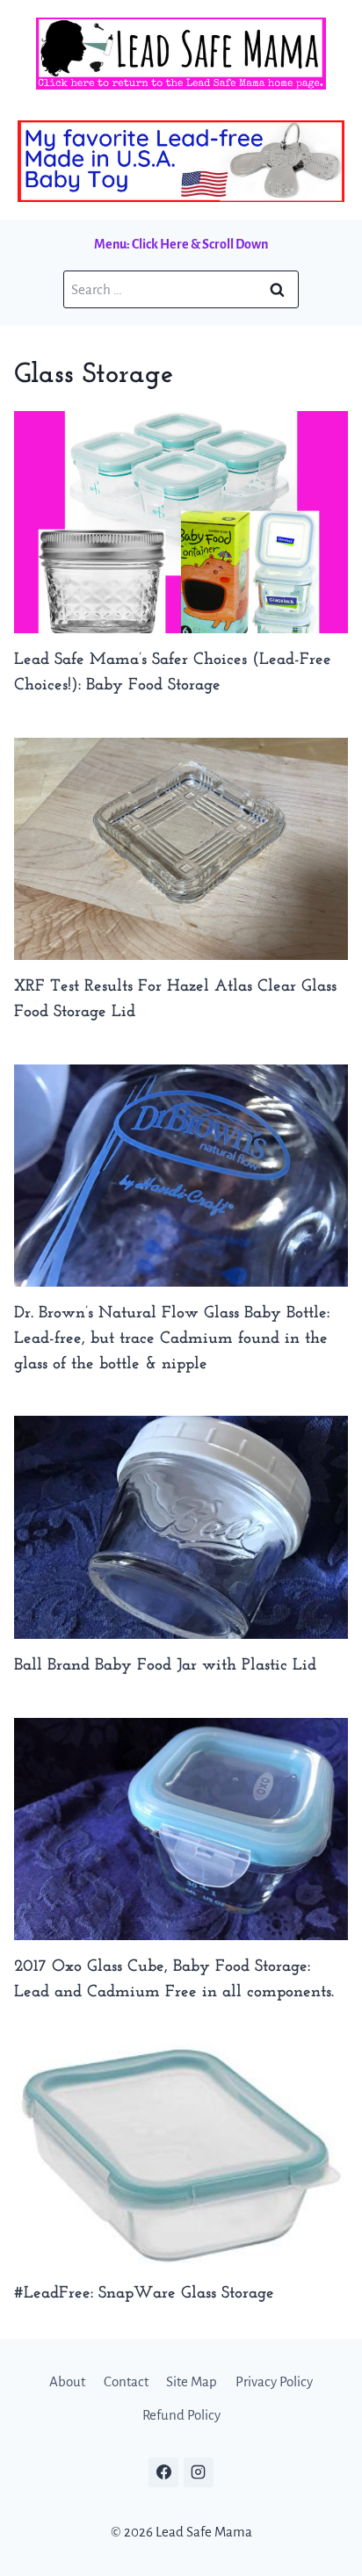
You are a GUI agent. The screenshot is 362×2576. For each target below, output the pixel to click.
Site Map (192, 2381)
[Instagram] (199, 2472)
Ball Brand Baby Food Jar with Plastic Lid (165, 1666)
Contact (126, 2381)
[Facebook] (163, 2472)
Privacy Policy (274, 2381)
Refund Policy (181, 2415)
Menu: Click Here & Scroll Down (181, 244)
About (67, 2381)
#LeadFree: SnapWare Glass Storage (144, 2294)
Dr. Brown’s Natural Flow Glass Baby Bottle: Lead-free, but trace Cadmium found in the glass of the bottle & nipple (172, 1339)
